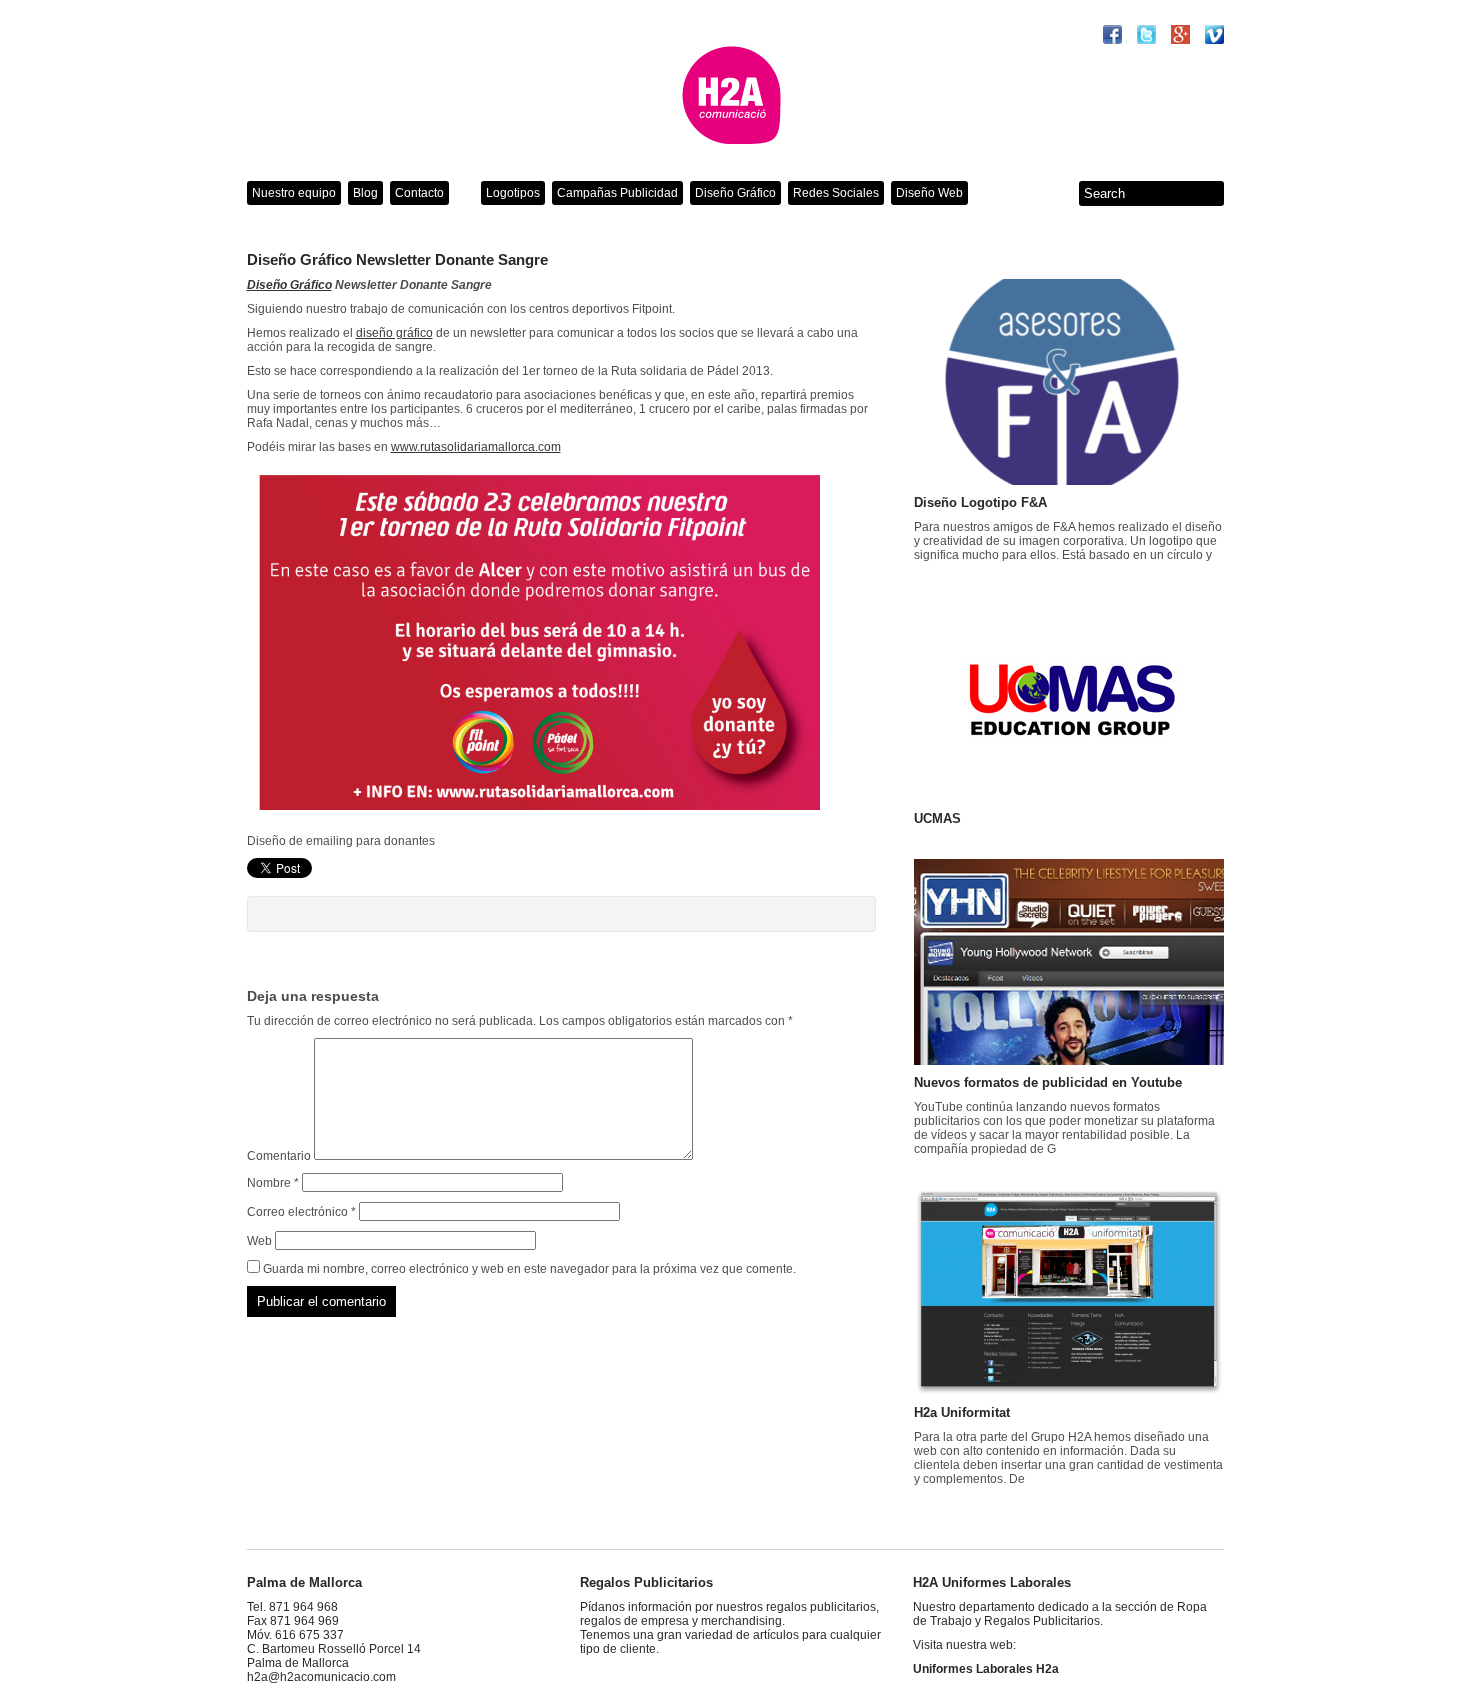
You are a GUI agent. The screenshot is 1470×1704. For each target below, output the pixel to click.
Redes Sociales (836, 193)
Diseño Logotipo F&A (980, 502)
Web (259, 1241)
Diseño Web (929, 193)
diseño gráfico (394, 333)
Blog (365, 193)
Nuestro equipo (294, 193)
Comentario (279, 1156)
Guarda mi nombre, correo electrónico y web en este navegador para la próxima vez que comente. (529, 1269)
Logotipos (513, 193)
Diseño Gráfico (735, 193)
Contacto (419, 193)
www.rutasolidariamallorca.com (476, 447)
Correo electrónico (301, 1212)
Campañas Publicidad (617, 193)
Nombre (273, 1183)
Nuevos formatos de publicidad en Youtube (1048, 1082)
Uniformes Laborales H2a (986, 1669)
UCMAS (937, 818)
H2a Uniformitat (962, 1412)
